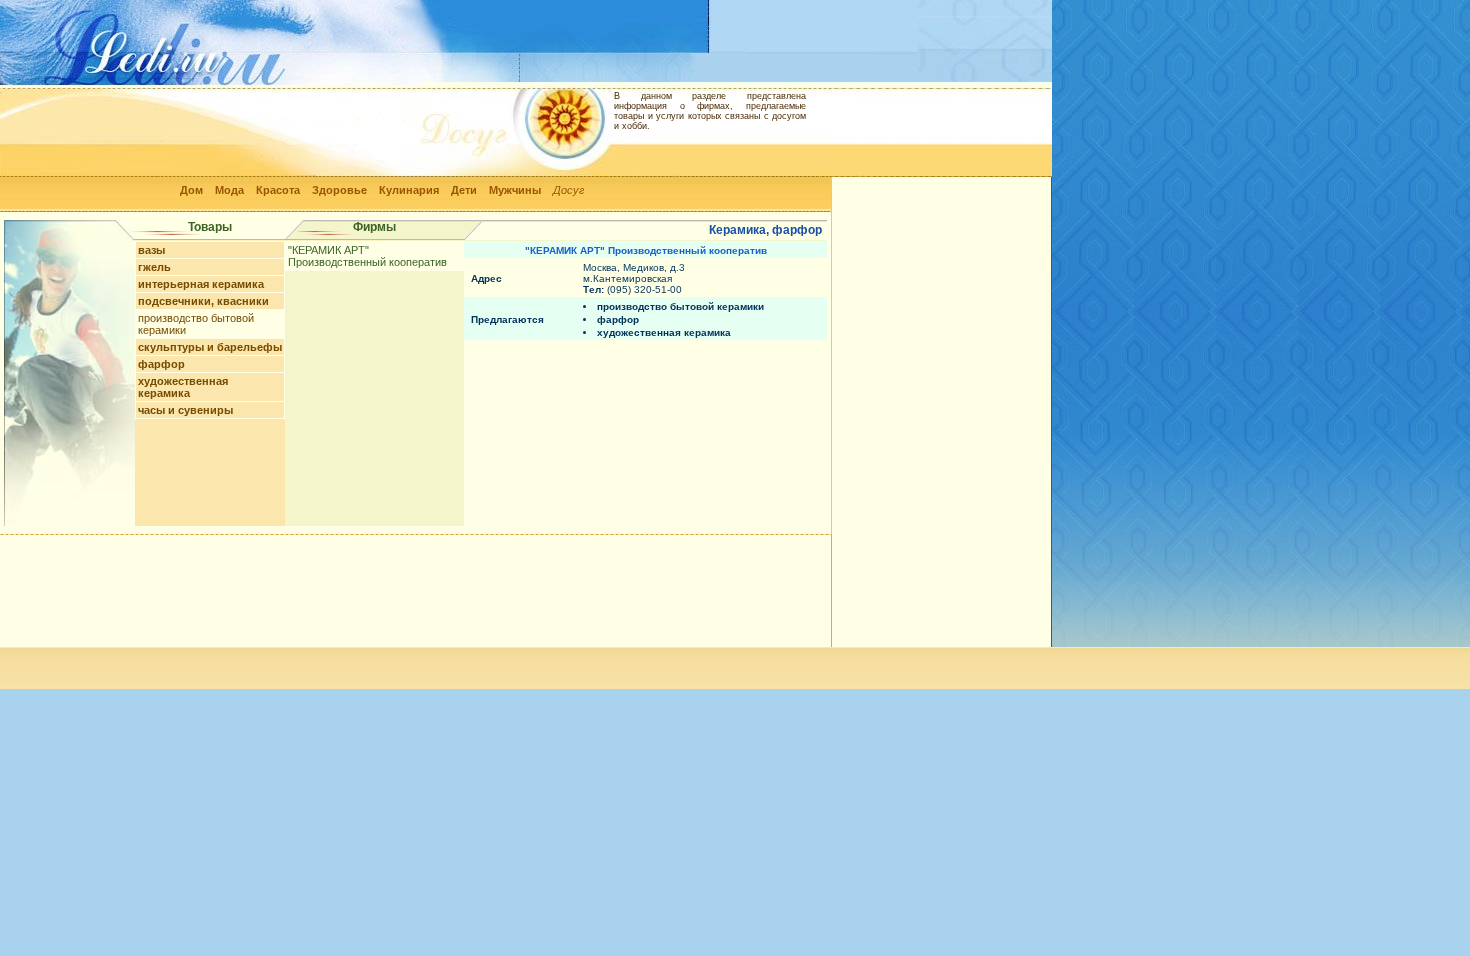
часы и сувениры (185, 410)
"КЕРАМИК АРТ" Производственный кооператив (367, 256)
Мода (229, 190)
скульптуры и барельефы (210, 347)
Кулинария (409, 190)
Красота (278, 190)
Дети (464, 190)
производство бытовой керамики (680, 306)
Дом (191, 190)
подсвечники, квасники (203, 301)
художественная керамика (183, 387)
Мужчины (515, 190)
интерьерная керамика (201, 284)
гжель (154, 267)
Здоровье (339, 190)
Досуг (568, 190)
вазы (151, 250)
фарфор (161, 364)
